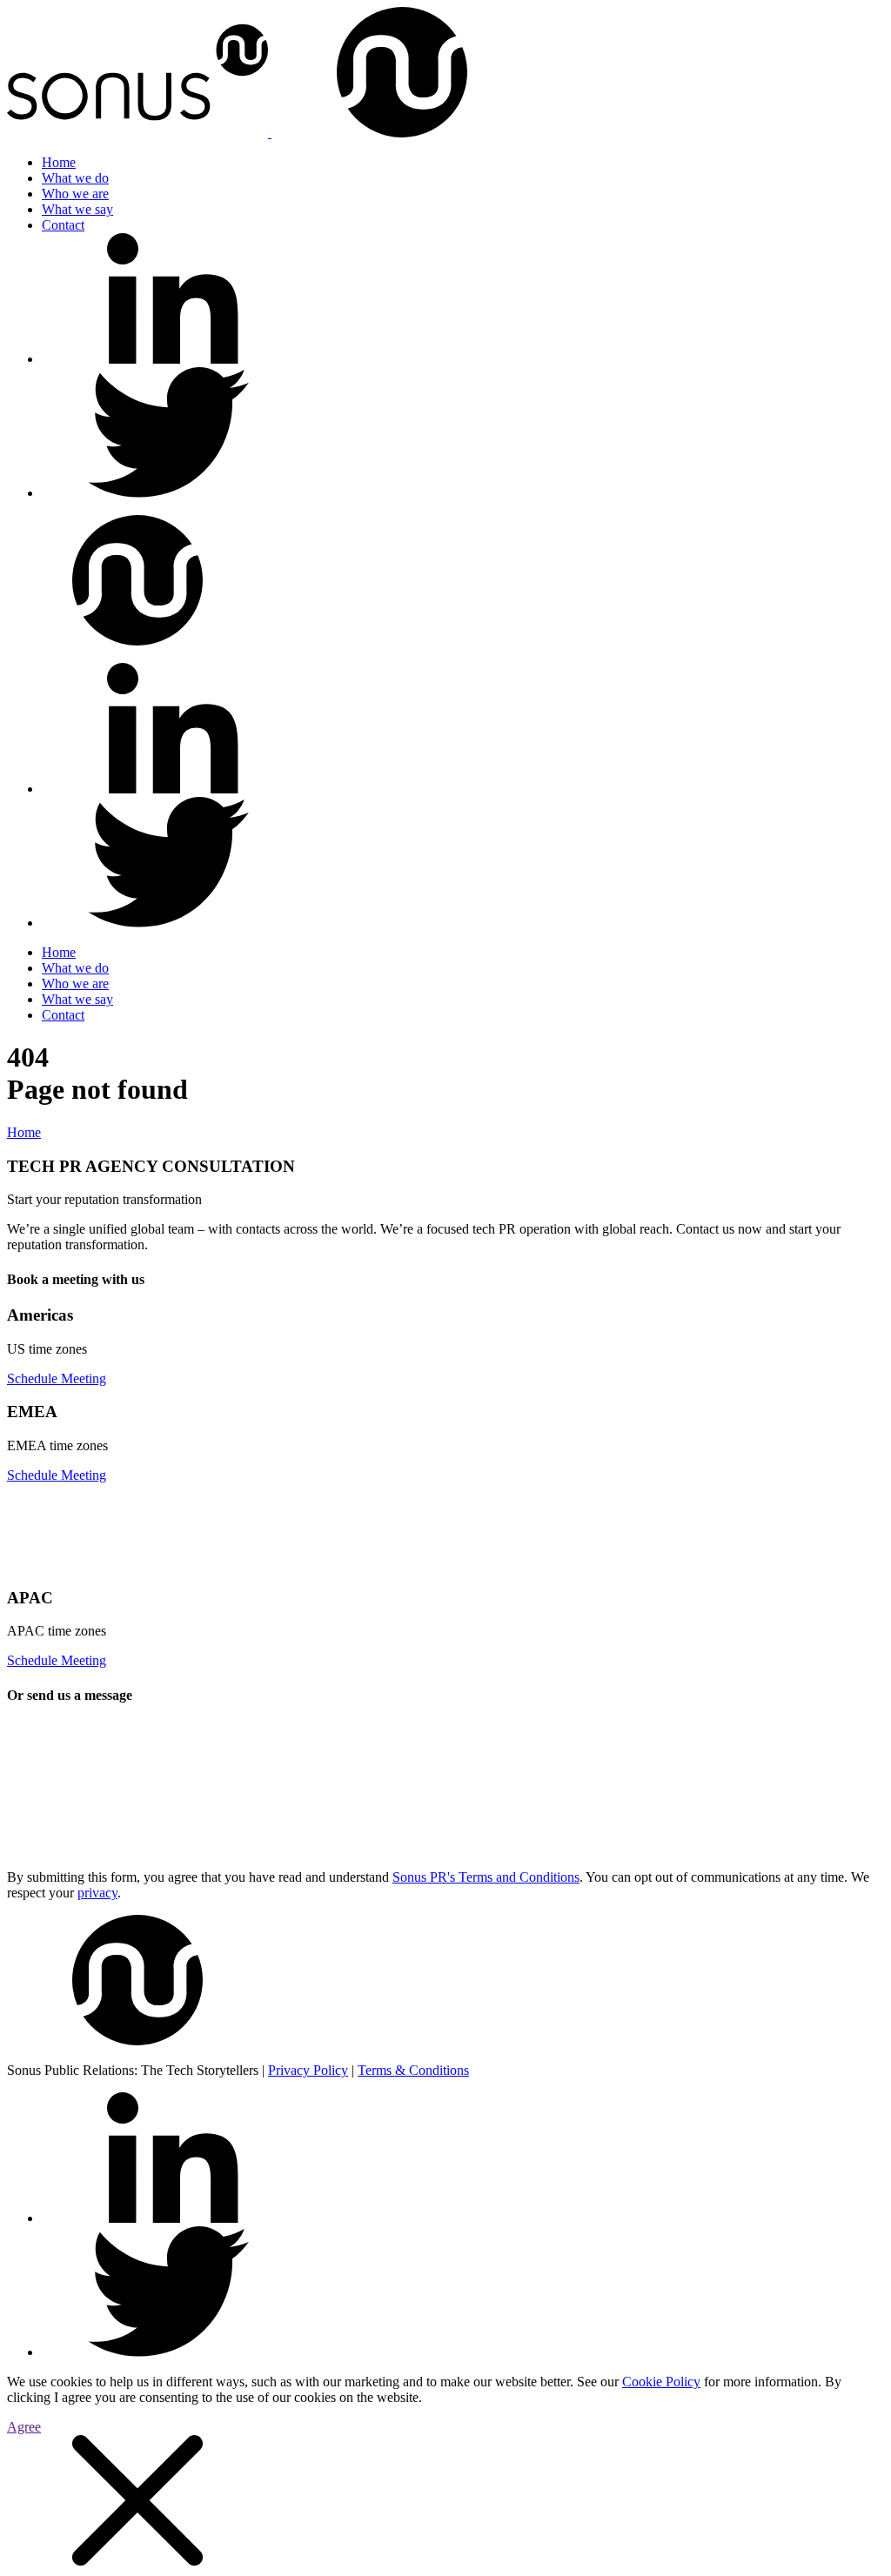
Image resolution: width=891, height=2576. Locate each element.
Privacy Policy (308, 2070)
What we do (75, 178)
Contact (63, 225)
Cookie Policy (661, 2382)
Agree (24, 2427)
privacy (97, 1893)
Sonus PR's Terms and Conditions (486, 1877)
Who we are (75, 194)
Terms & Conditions (413, 2070)
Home (59, 162)
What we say (77, 209)
